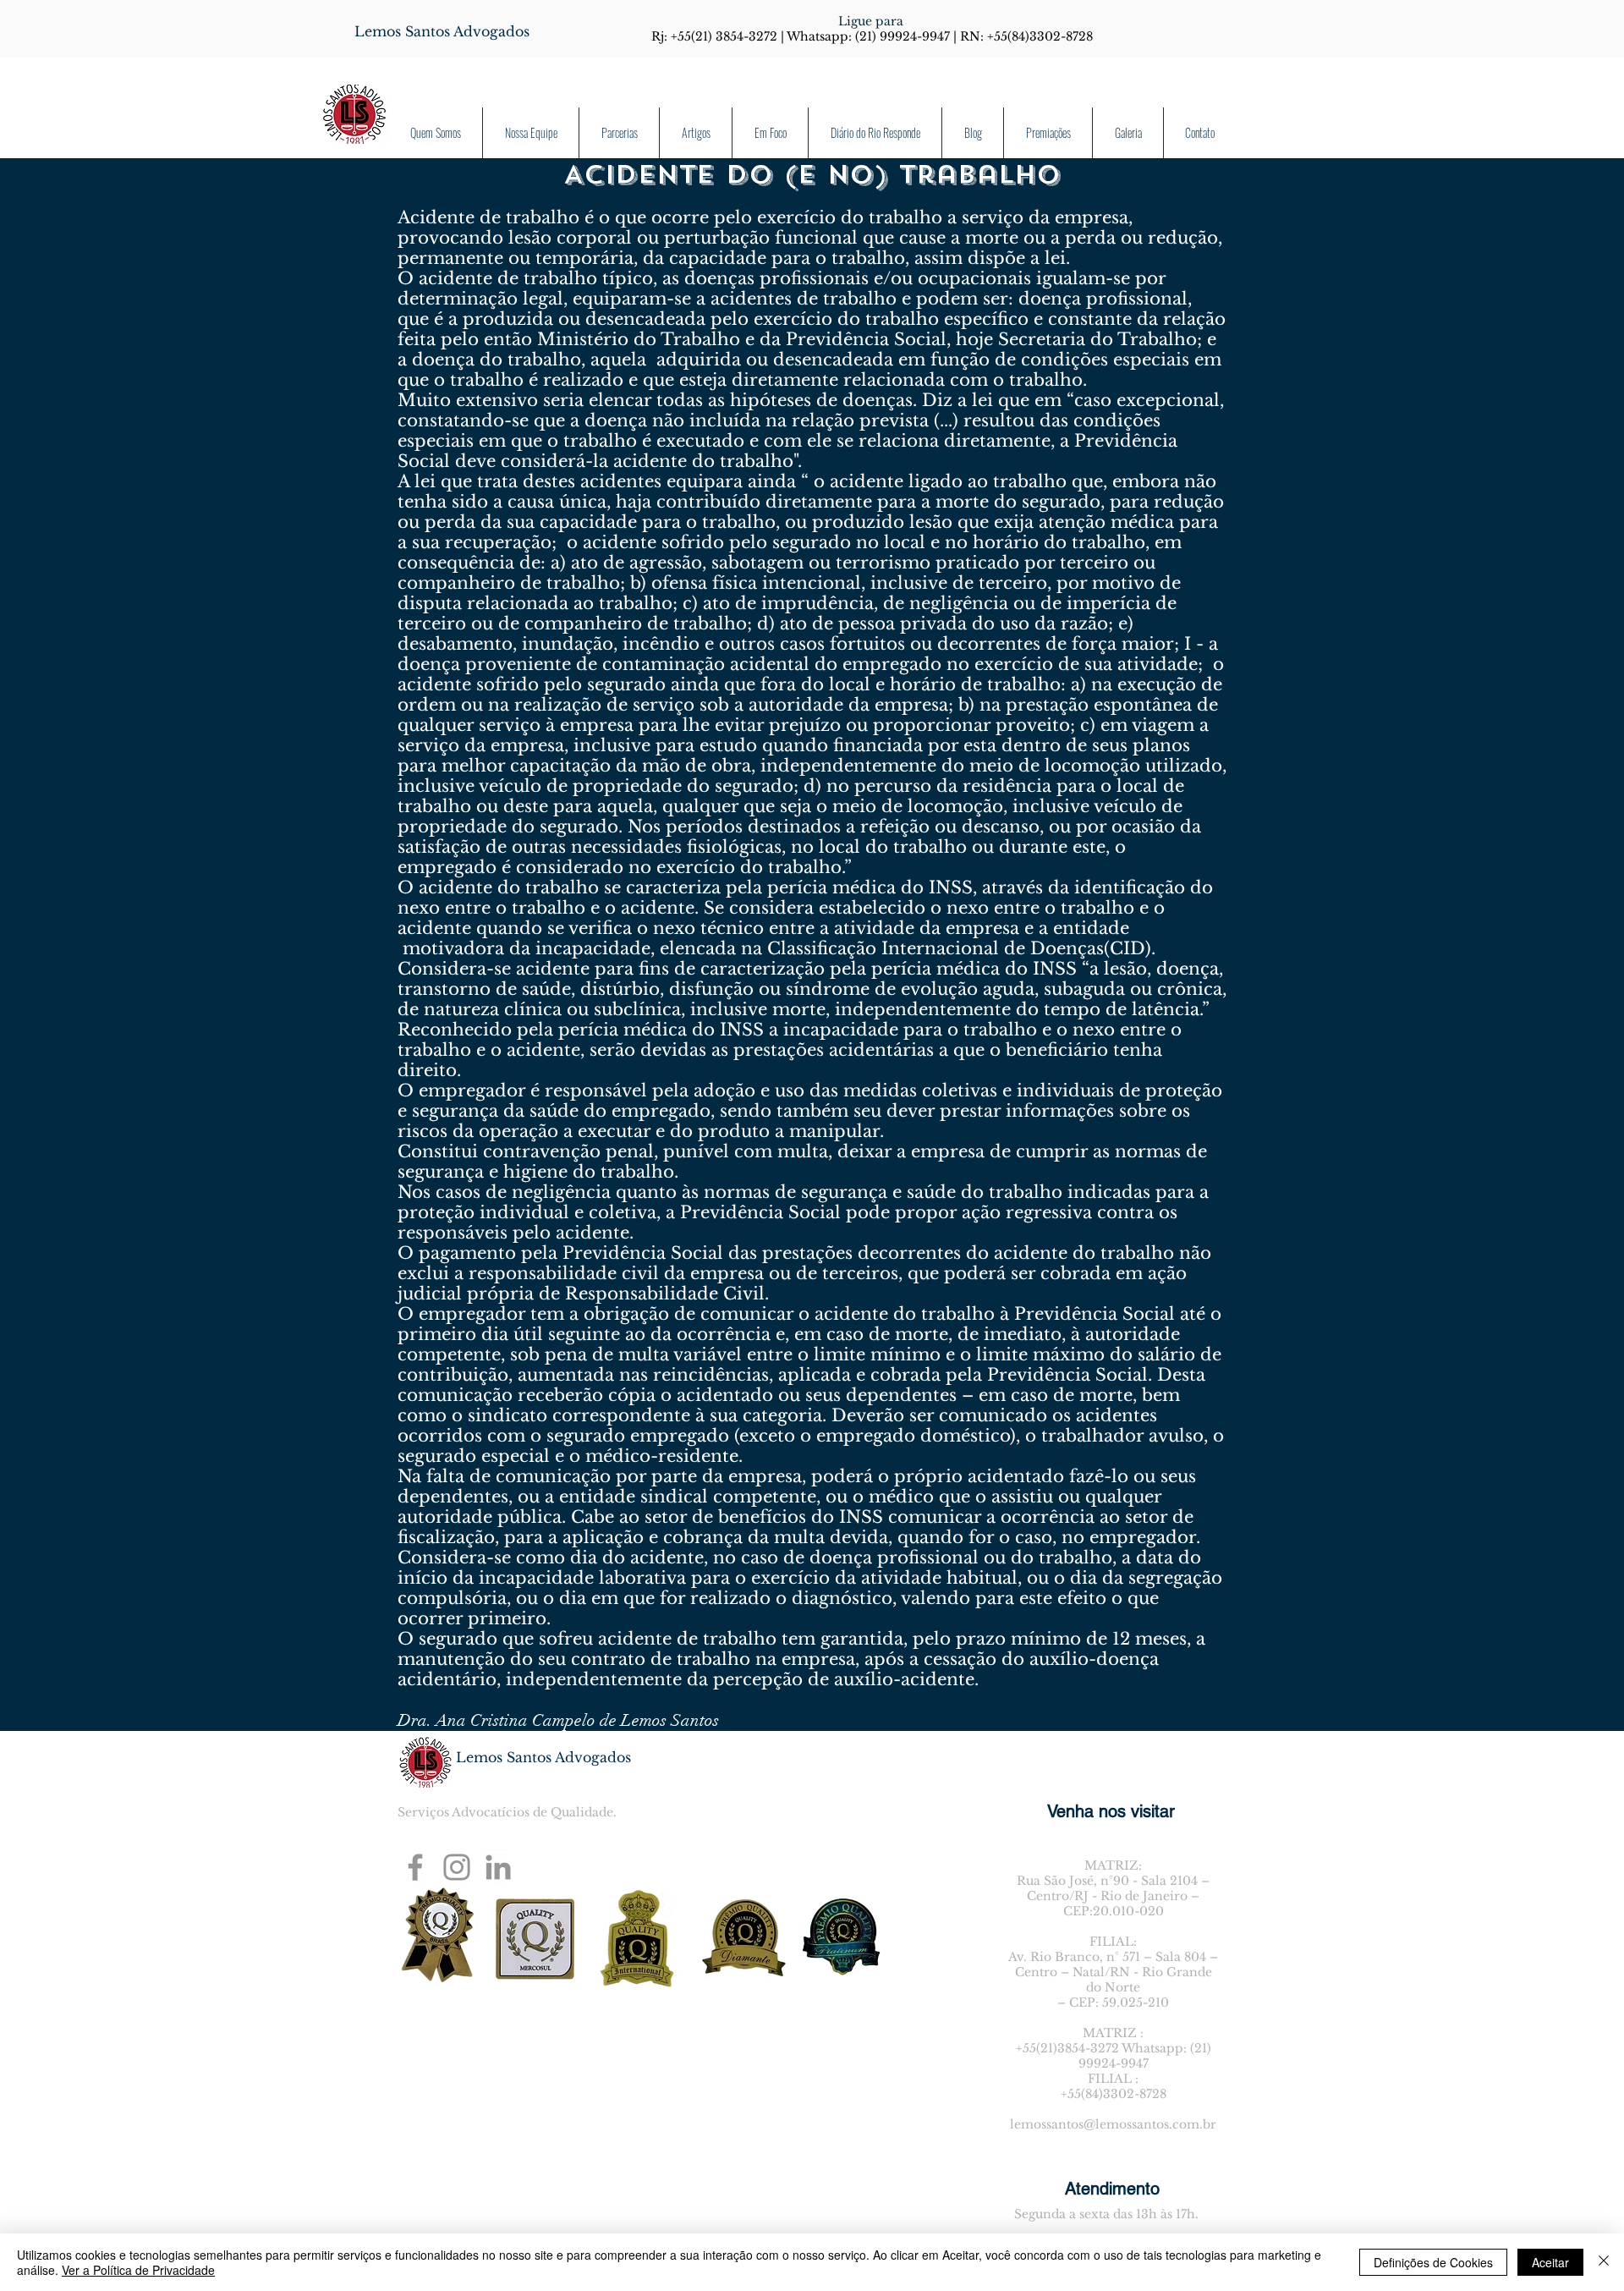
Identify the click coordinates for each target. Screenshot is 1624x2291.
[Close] (1604, 2262)
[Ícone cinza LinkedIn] (498, 1867)
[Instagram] (457, 1867)
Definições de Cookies (1433, 2262)
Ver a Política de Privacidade (138, 2270)
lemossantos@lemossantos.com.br (1113, 2124)
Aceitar (1550, 2262)
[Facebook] (415, 1867)
